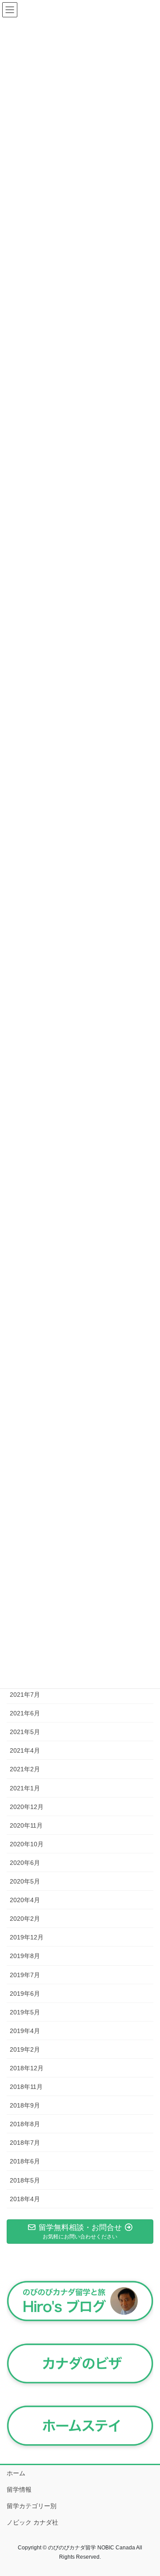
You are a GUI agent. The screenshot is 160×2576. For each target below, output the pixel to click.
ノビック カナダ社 (32, 2522)
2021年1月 (25, 1788)
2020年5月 (25, 1881)
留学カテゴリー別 (32, 2506)
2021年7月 (25, 1695)
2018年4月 (25, 2199)
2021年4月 (25, 1750)
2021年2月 (25, 1769)
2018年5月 (25, 2180)
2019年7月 (25, 1975)
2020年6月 (25, 1863)
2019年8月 (25, 1956)
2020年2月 (25, 1919)
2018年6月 (25, 2161)
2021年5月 (25, 1732)
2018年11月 (26, 2087)
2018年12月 (27, 2068)
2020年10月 (27, 1844)
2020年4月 (25, 1900)
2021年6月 (25, 1713)
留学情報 (19, 2489)
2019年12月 (27, 1937)
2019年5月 (25, 2012)
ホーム (16, 2473)
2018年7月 (25, 2143)
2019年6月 (25, 1994)
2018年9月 (25, 2105)
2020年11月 (26, 1825)
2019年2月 (25, 2049)
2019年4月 (25, 2031)
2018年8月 (25, 2124)
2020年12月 (27, 1807)
